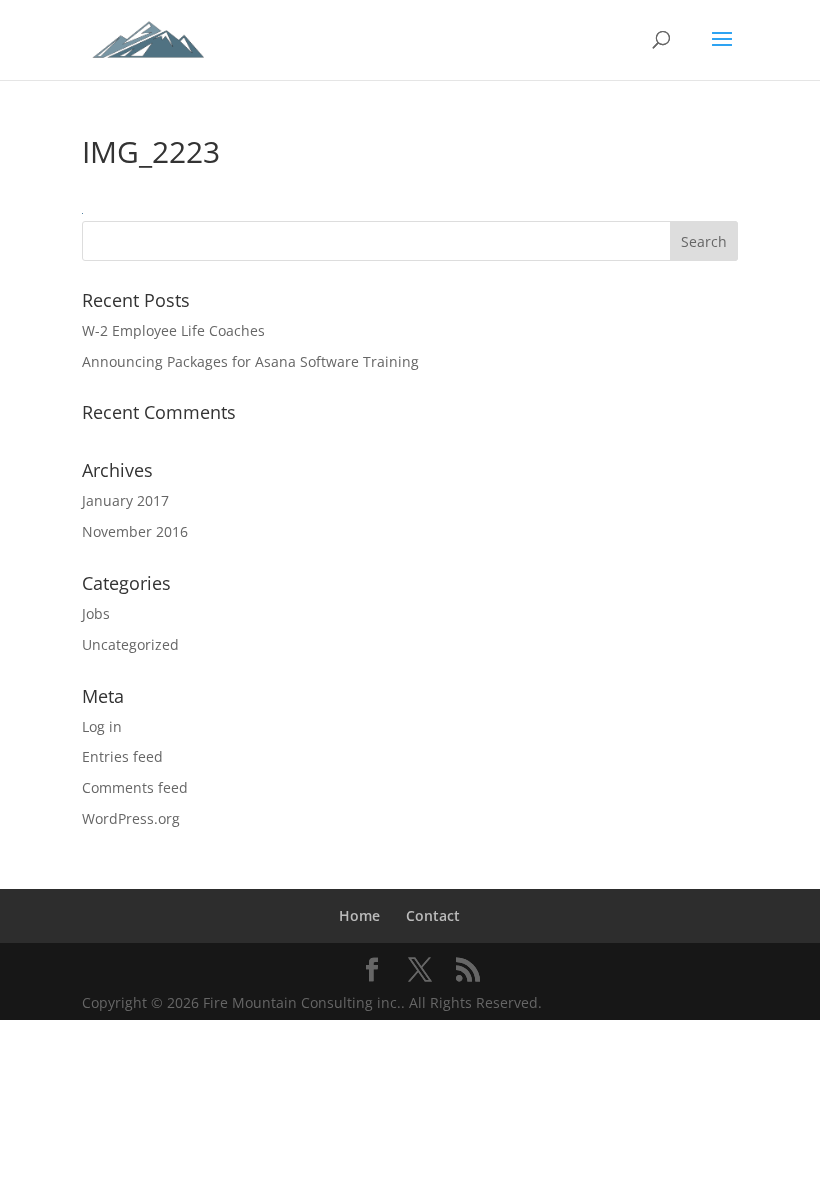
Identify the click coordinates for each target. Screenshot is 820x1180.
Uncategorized (130, 644)
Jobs (96, 613)
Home (359, 915)
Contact (433, 915)
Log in (102, 726)
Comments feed (135, 787)
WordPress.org (131, 818)
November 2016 (135, 531)
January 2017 (125, 500)
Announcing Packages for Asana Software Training (250, 361)
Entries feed (122, 756)
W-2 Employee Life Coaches (173, 330)
